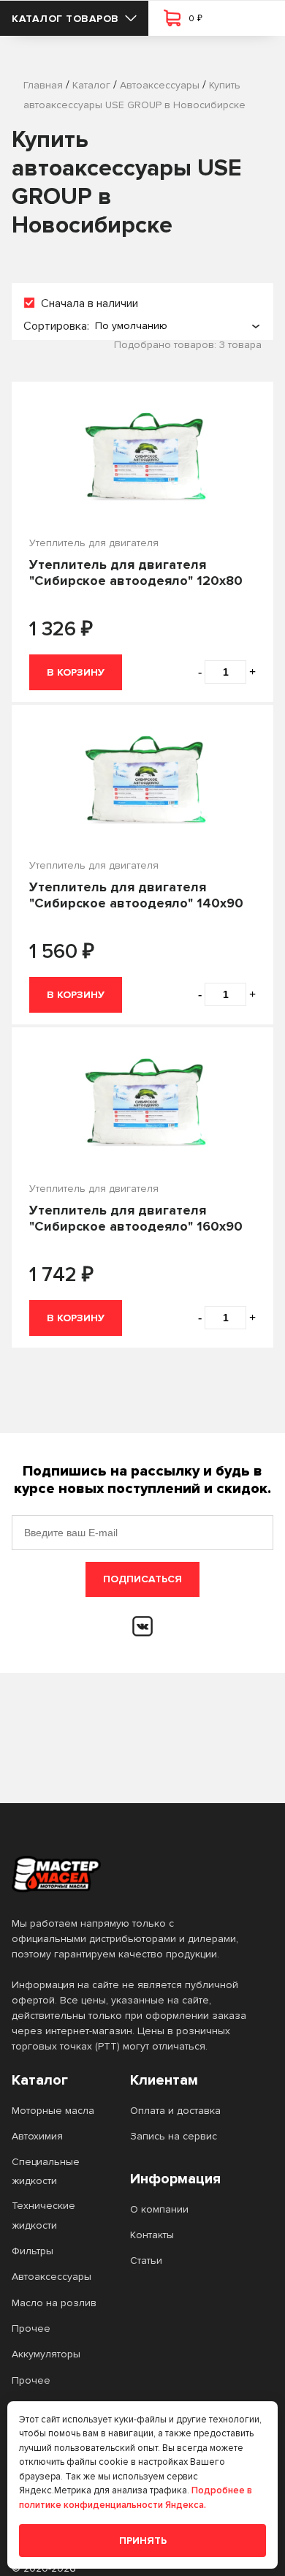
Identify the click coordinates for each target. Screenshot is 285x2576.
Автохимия (37, 2136)
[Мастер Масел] (131, 1874)
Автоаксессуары (52, 2277)
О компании (159, 2209)
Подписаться (142, 1579)
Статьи (146, 2260)
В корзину (76, 672)
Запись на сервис (174, 2136)
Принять (143, 2541)
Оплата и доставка (175, 2111)
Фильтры (33, 2251)
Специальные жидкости (46, 2171)
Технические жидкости (43, 2215)
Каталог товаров (65, 19)
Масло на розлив (54, 2303)
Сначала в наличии (90, 303)
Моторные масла (53, 2111)
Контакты (152, 2235)
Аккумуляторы (46, 2354)
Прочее (31, 2328)
